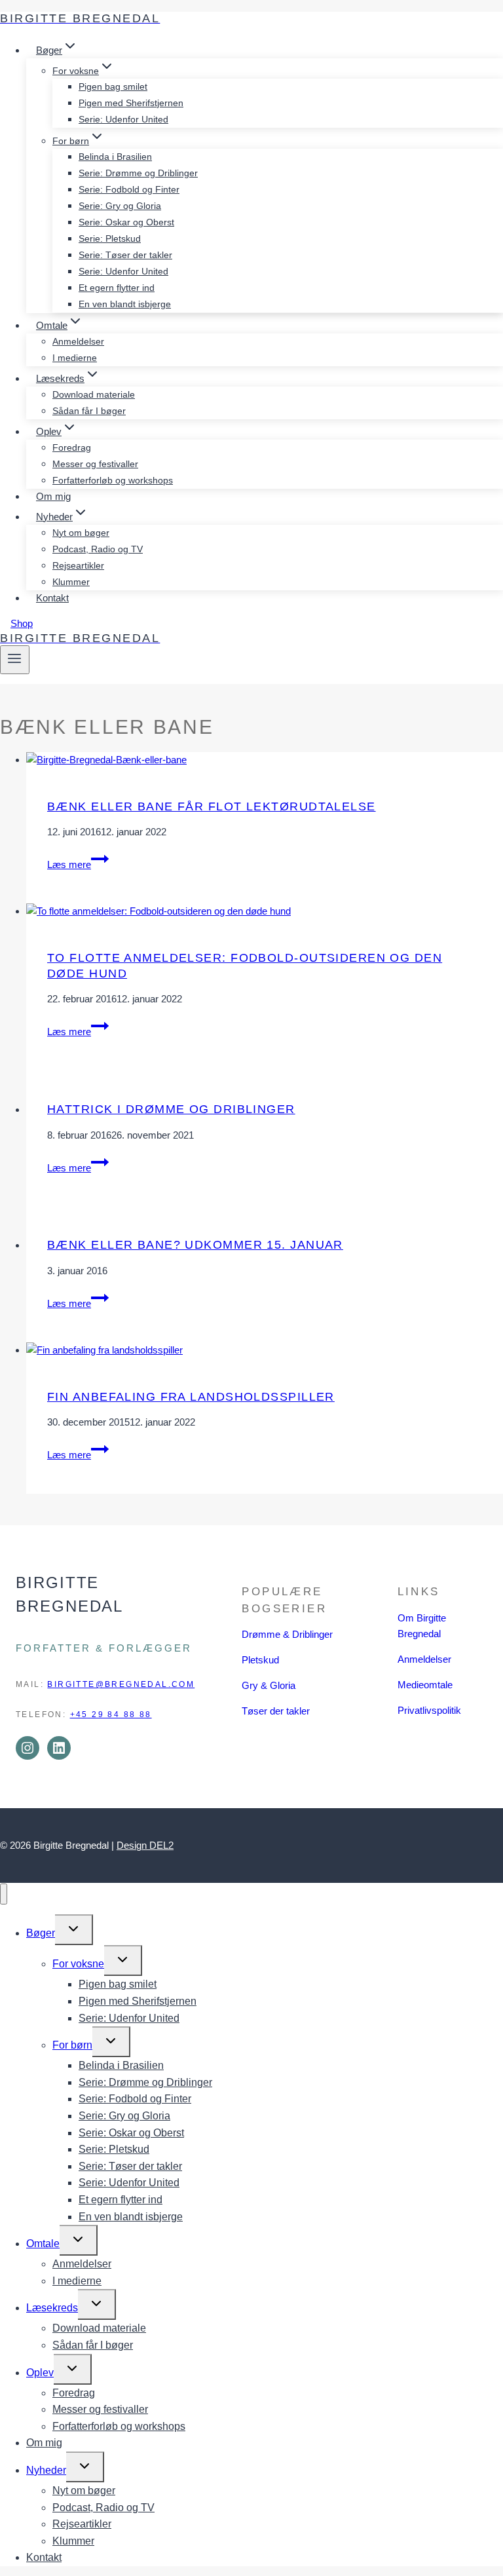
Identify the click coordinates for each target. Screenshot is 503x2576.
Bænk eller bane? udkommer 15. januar (195, 1245)
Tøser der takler (276, 1711)
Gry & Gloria (269, 1685)
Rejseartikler (78, 565)
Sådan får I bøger (89, 411)
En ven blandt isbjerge (125, 304)
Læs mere (78, 864)
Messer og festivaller (95, 464)
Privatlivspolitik (429, 1710)
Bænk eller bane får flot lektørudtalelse (212, 806)
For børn (72, 2045)
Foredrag (72, 447)
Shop (22, 623)
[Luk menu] (4, 1894)
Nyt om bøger (81, 533)
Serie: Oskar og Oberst (126, 222)
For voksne (78, 1964)
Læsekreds (52, 2308)
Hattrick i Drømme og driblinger (171, 1109)
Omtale (43, 2244)
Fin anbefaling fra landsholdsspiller (191, 1397)
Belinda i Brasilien (115, 157)
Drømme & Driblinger (287, 1634)
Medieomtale (425, 1685)
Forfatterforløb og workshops (113, 480)
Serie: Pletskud (110, 238)
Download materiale (94, 394)
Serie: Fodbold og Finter (129, 189)
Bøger (41, 1933)
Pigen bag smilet (113, 86)
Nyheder (46, 2470)
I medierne (75, 358)
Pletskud (260, 1660)
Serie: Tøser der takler (125, 255)
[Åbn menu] (15, 660)
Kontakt (52, 598)
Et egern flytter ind (117, 288)
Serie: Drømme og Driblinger (138, 173)
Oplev (40, 2373)
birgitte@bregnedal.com (121, 1684)
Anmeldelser (78, 341)
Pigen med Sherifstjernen (131, 103)
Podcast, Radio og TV (98, 549)
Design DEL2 (145, 1845)
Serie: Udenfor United (123, 119)
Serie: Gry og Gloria (120, 206)
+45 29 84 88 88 (111, 1714)
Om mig (53, 496)
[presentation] (265, 760)
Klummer (71, 582)
